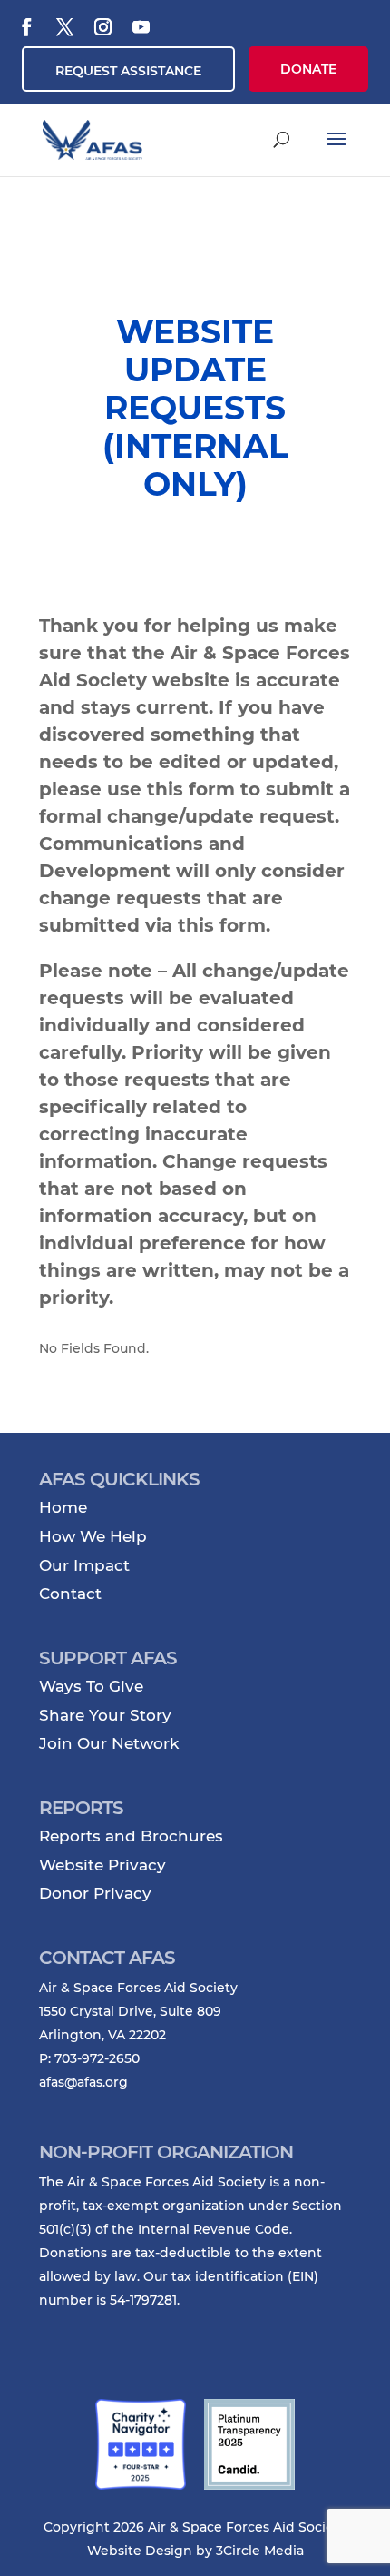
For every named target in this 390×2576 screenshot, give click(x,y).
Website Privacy (102, 1865)
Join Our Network (109, 1743)
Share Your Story (105, 1715)
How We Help (93, 1536)
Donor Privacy (95, 1893)
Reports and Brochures (131, 1836)
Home (63, 1507)
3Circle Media (260, 2551)
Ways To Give (91, 1686)
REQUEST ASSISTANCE (128, 71)
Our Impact (84, 1565)
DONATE (308, 69)
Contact (70, 1594)
